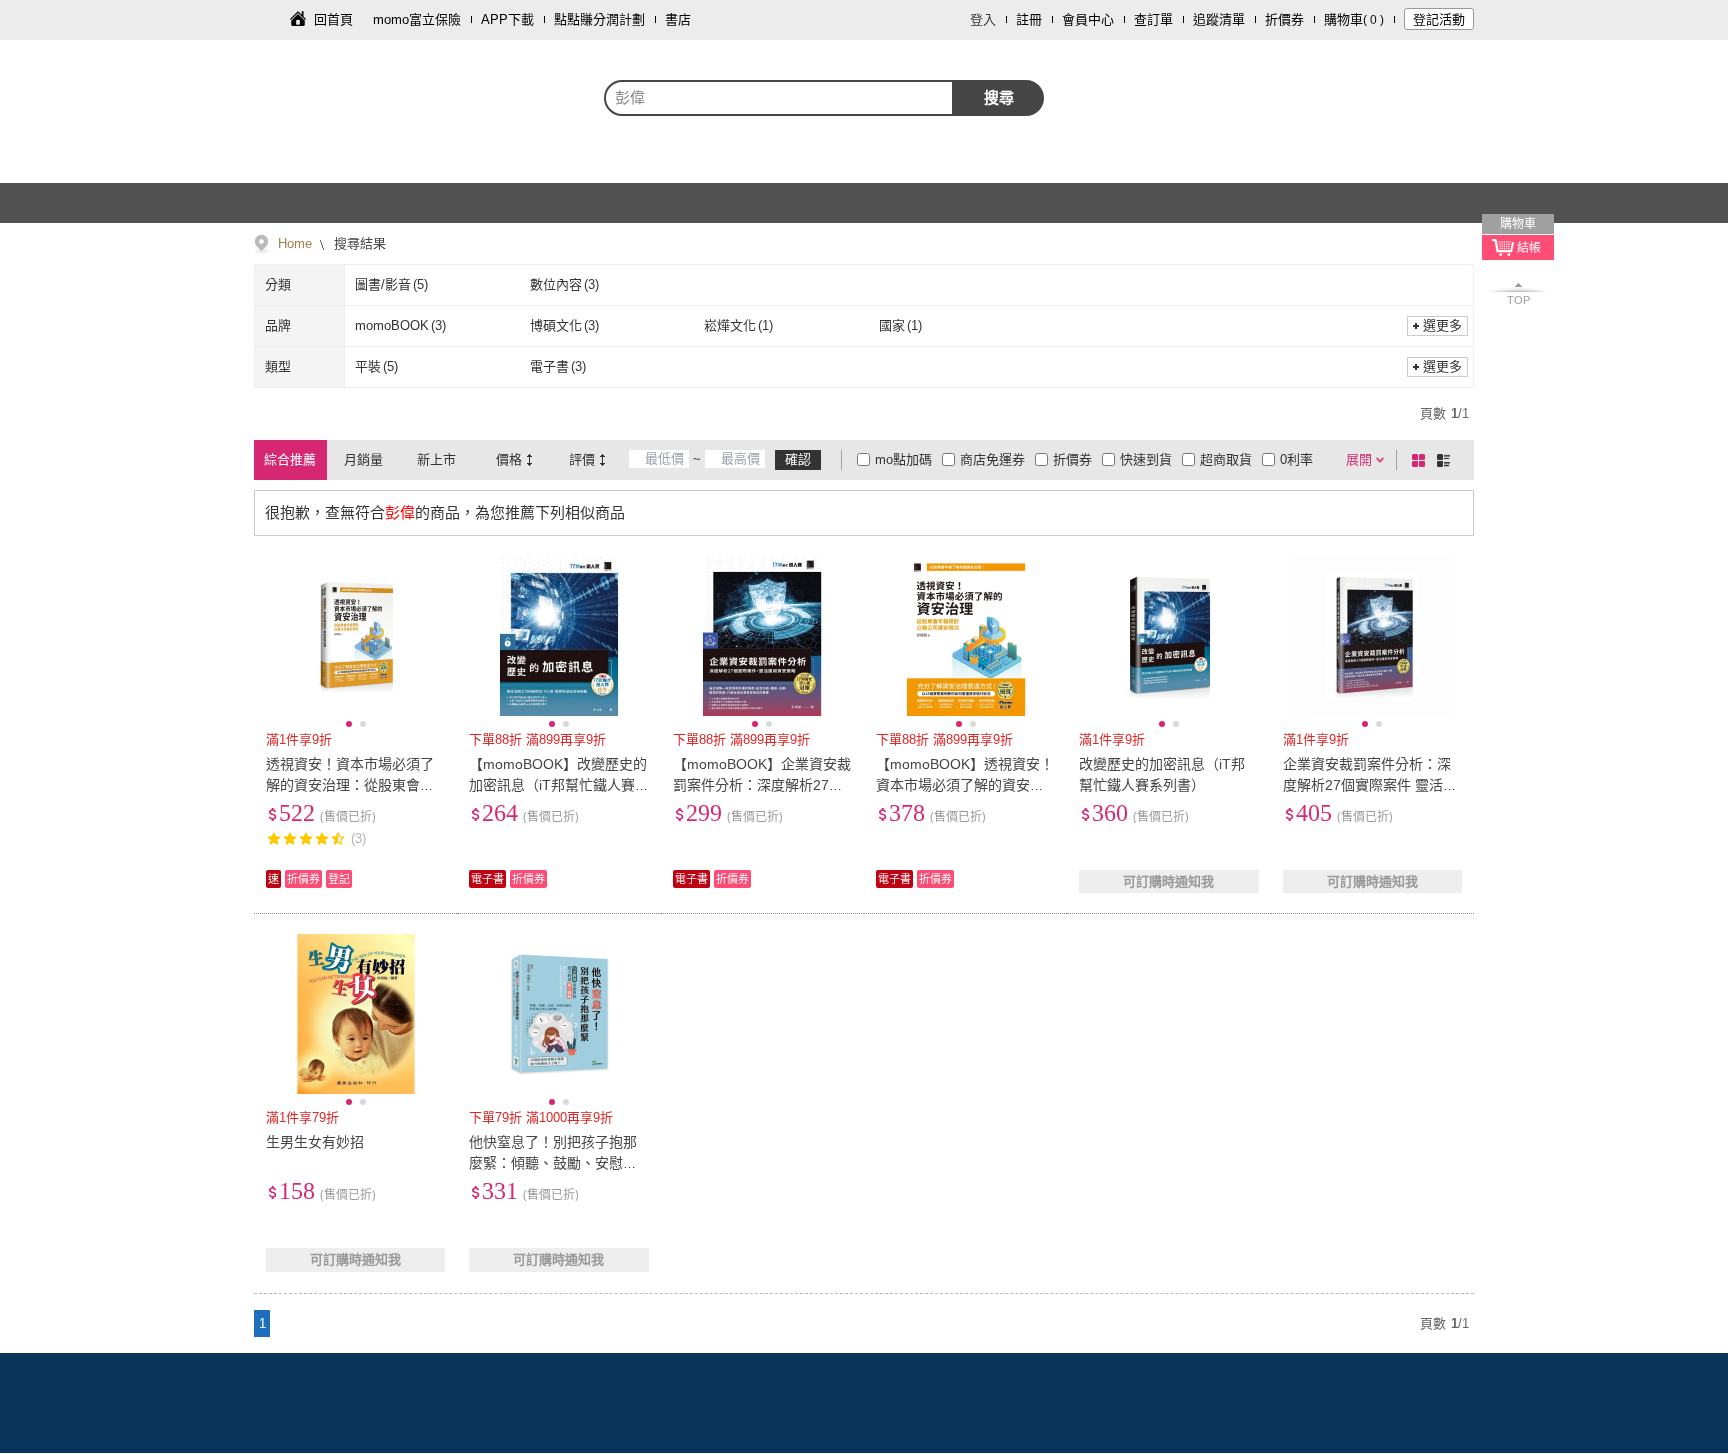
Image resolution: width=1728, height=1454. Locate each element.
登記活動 (1439, 19)
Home (295, 243)
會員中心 (1088, 19)
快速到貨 (1146, 459)
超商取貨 (1226, 459)
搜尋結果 (358, 243)
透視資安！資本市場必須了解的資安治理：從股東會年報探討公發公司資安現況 (350, 785)
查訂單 (1153, 19)
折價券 (1284, 19)
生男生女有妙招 (315, 1142)
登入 (983, 19)
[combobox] (779, 98)
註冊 (1029, 19)
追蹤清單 (1219, 19)
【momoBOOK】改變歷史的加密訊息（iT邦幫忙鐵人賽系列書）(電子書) (558, 785)
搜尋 (999, 97)
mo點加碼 (903, 459)
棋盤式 (1422, 460)
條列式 (1447, 460)
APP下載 (507, 19)
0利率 (1296, 459)
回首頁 (333, 19)
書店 (678, 19)
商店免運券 (992, 459)
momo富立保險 (417, 19)
